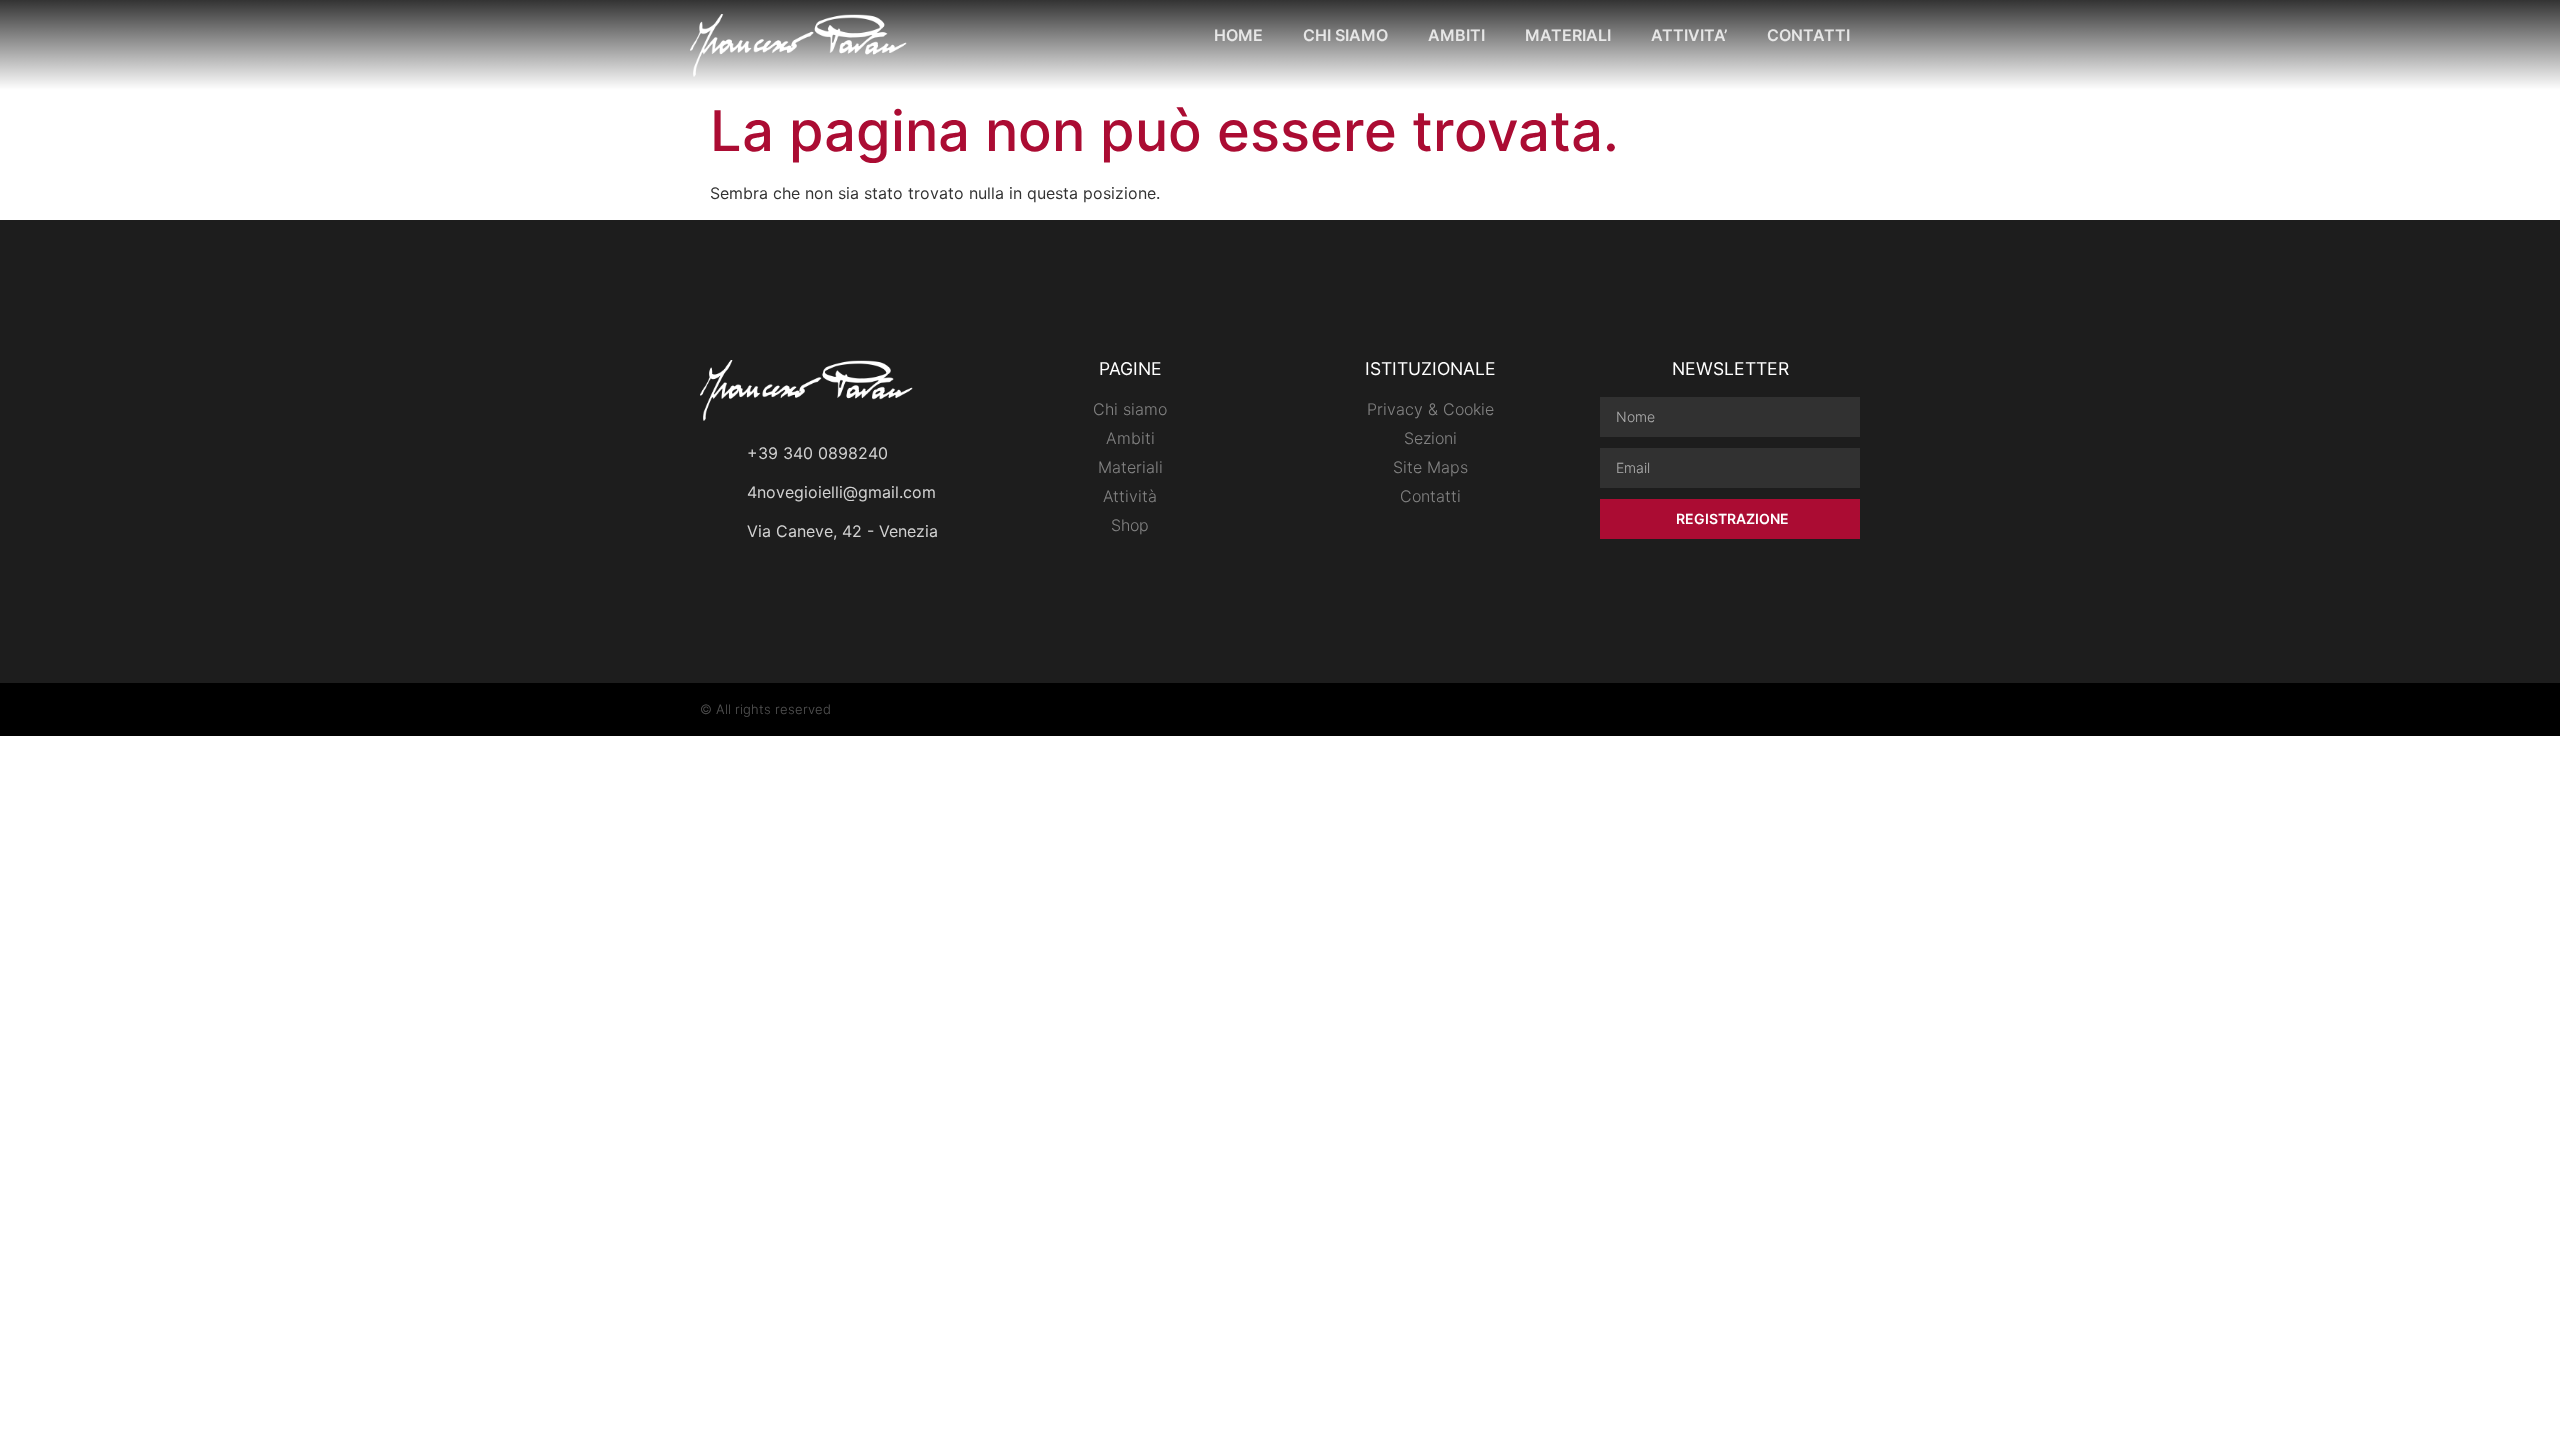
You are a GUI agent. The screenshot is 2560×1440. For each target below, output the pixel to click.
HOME (1238, 35)
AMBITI (1456, 35)
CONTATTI (1808, 35)
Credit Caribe (1819, 709)
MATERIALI (1568, 35)
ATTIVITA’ (1689, 35)
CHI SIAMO (1345, 35)
